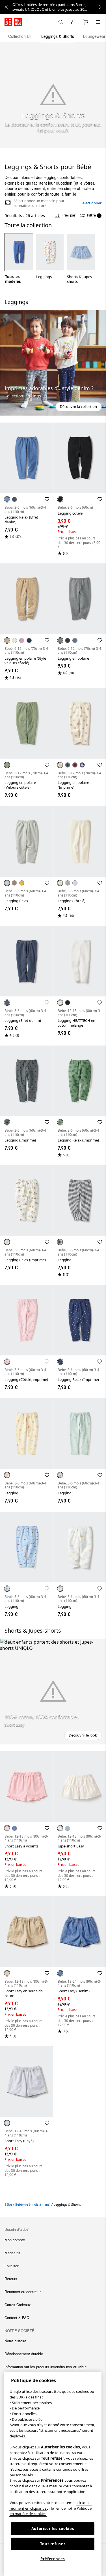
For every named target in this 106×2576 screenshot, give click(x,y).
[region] (53, 2474)
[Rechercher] (98, 22)
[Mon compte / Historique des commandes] (73, 22)
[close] (6, 7)
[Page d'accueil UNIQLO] (13, 22)
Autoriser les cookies (53, 2529)
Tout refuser (53, 2544)
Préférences (53, 2559)
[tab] (20, 36)
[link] (59, 7)
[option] (19, 259)
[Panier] (86, 22)
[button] (53, 363)
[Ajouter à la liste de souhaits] (47, 499)
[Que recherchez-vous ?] (61, 22)
